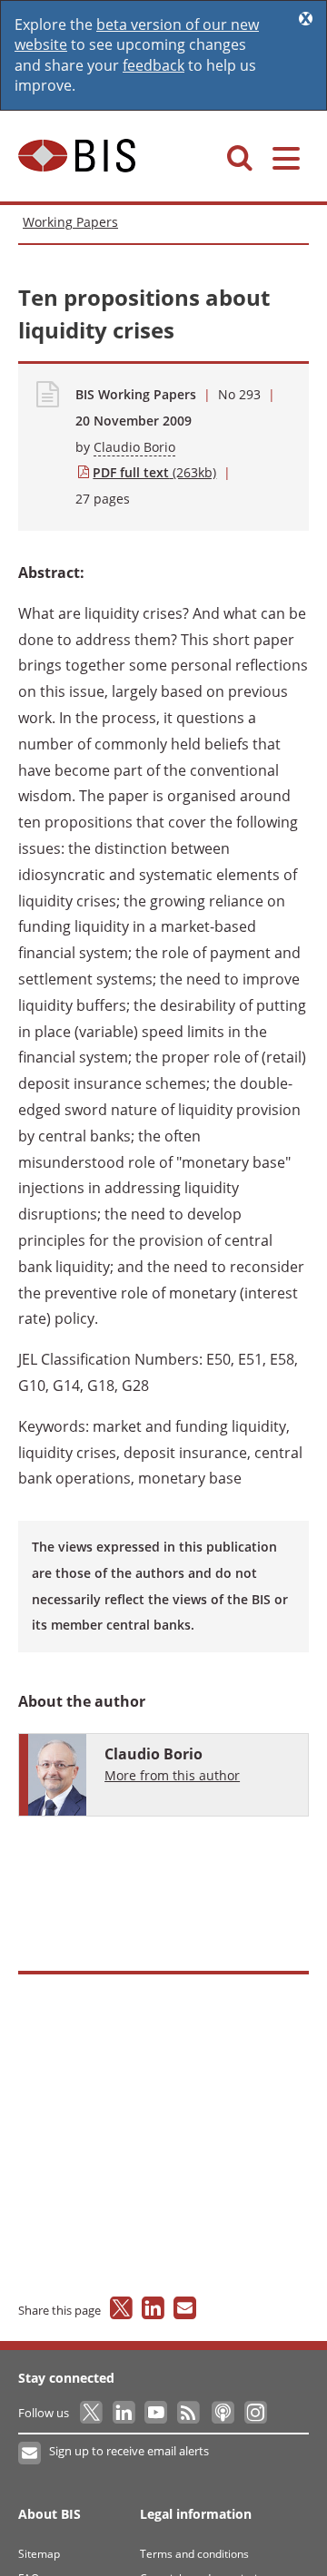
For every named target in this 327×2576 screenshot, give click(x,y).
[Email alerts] (30, 2454)
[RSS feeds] (189, 2413)
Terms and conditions (194, 2554)
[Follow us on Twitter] (92, 2413)
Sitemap (39, 2554)
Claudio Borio (134, 447)
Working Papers (70, 222)
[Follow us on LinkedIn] (125, 2413)
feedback (154, 65)
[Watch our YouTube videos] (158, 2413)
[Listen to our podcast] (222, 2413)
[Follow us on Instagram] (255, 2413)
